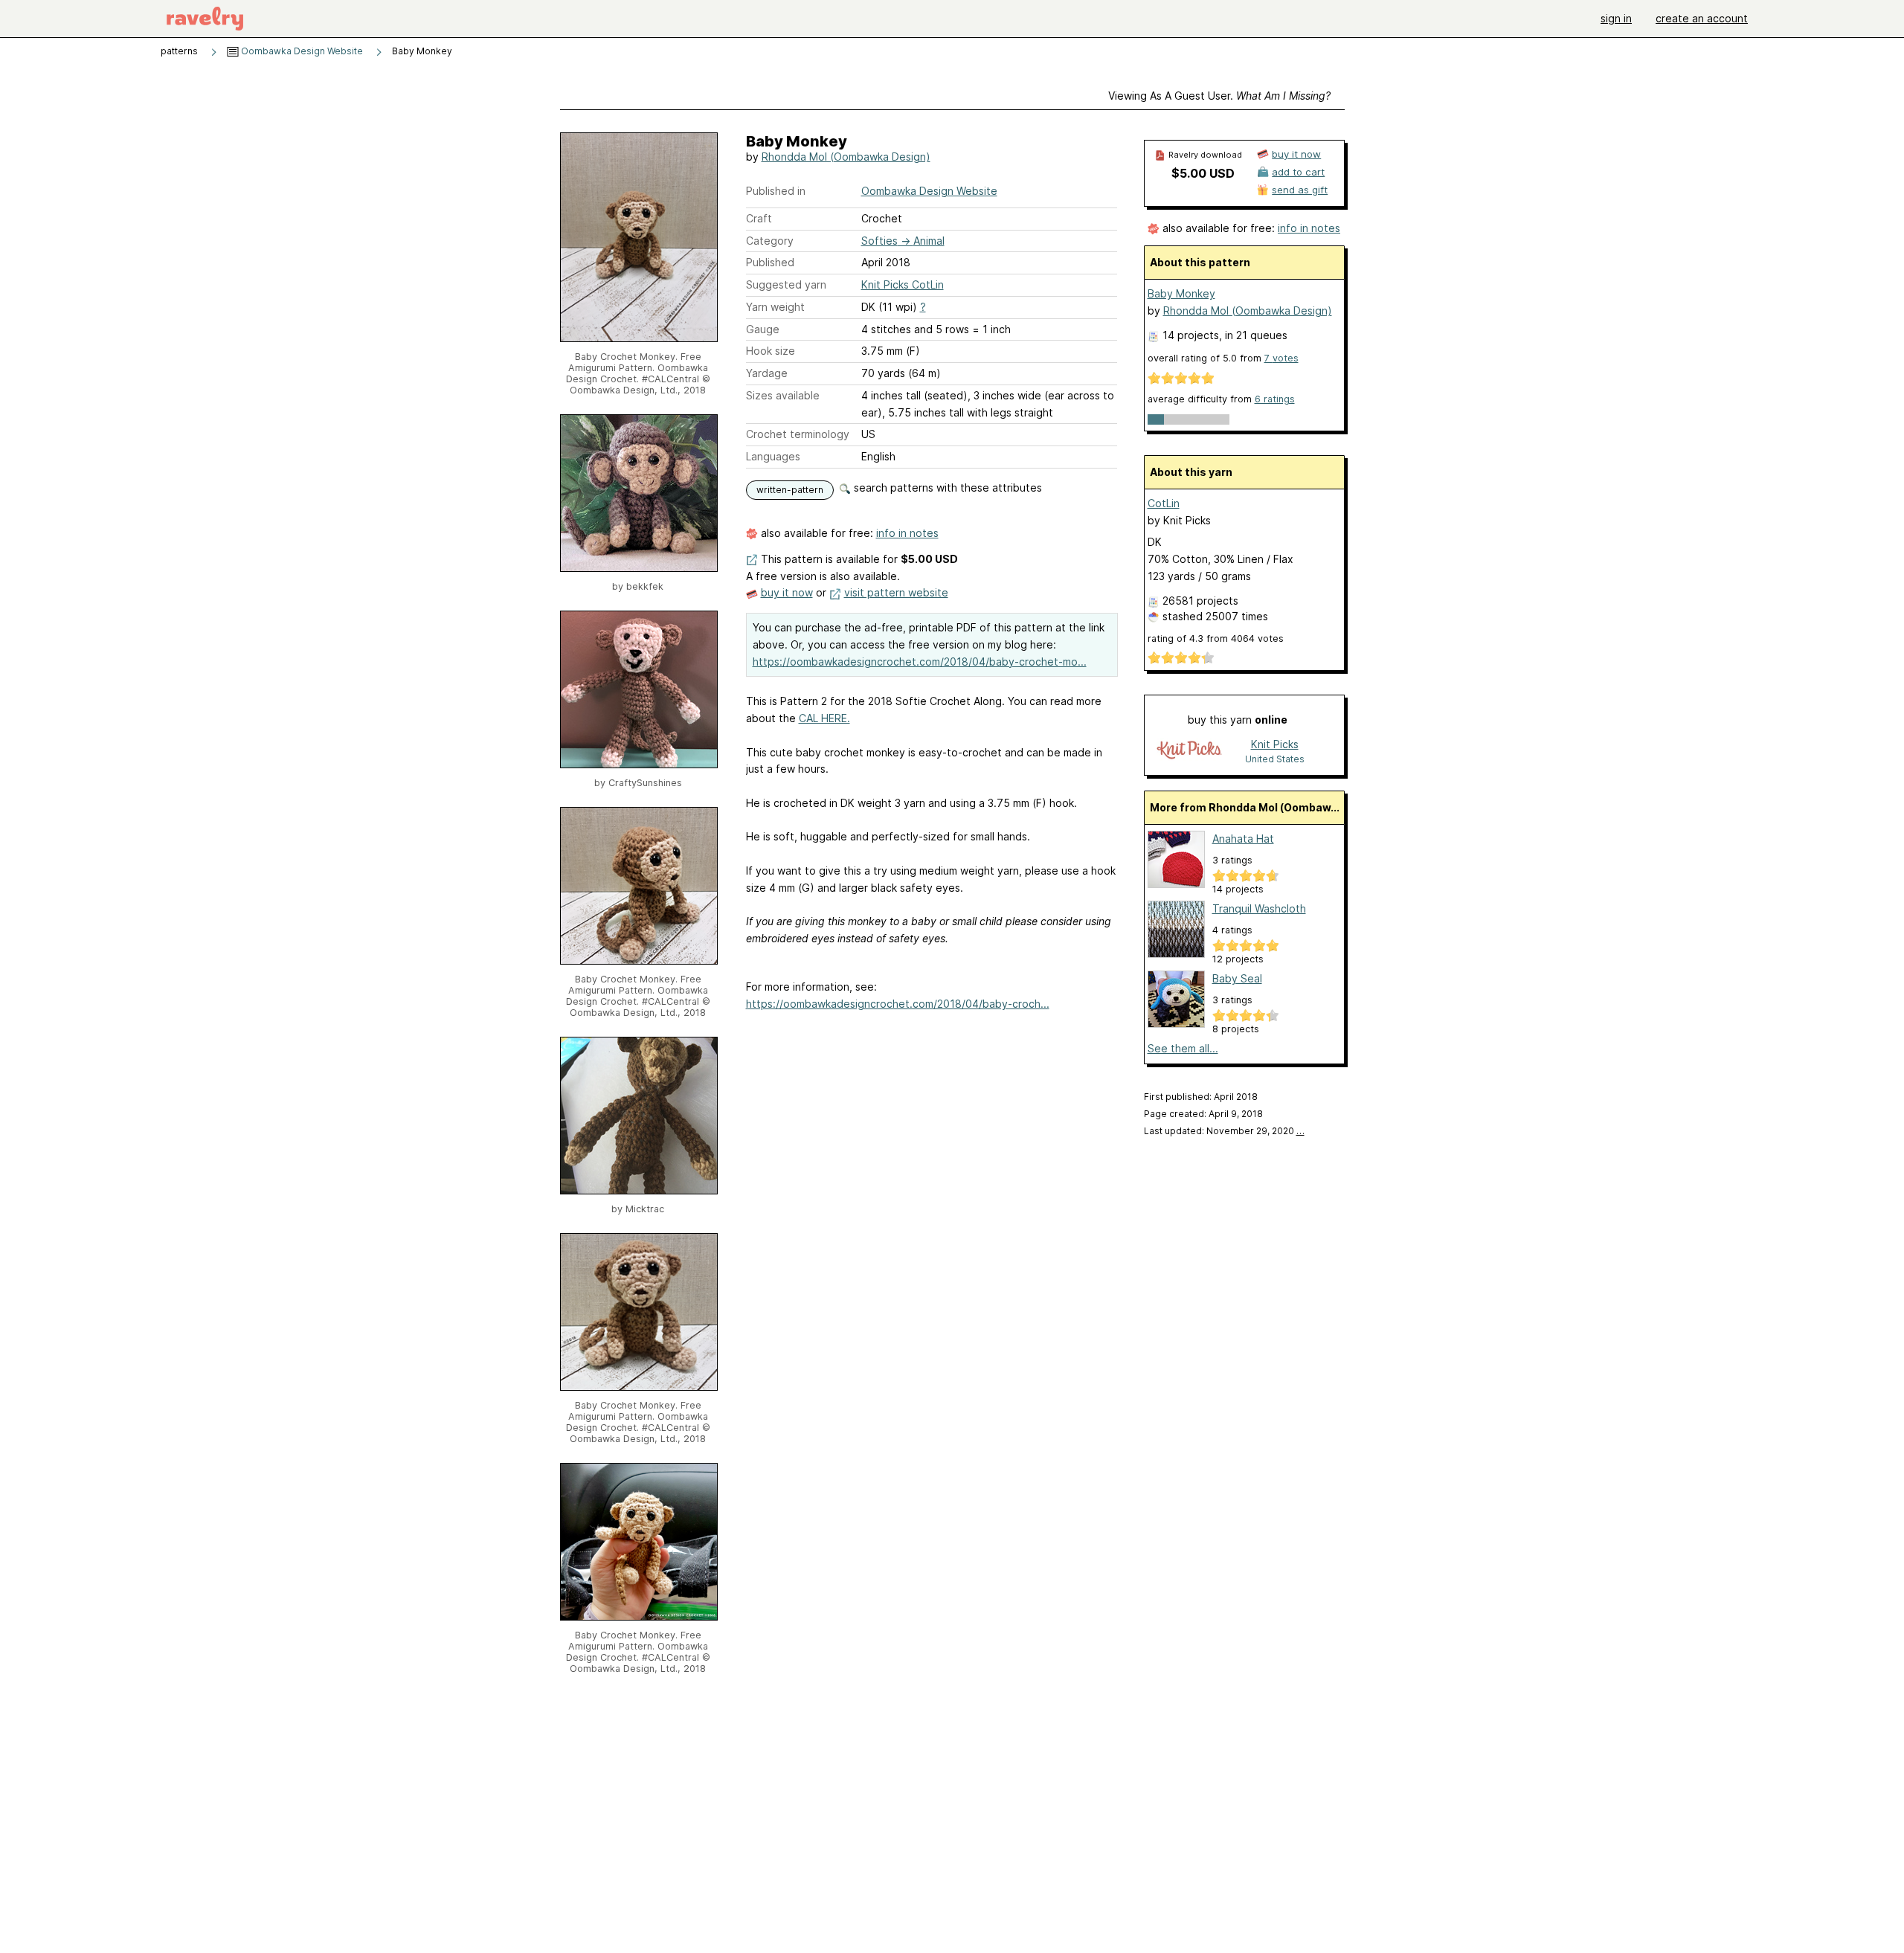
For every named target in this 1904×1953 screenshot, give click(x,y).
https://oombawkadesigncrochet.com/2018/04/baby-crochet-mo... (920, 662)
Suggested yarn (786, 284)
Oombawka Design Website (301, 51)
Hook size (771, 351)
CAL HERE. (824, 718)
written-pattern (790, 490)
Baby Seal (1237, 978)
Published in (776, 191)
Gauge (763, 329)
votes (1281, 358)
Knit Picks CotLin (903, 284)
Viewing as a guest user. (1219, 96)
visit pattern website (896, 592)
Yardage (767, 373)
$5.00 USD (1203, 173)
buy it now (787, 592)
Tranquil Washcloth (1259, 908)
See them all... (1183, 1048)
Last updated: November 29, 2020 (1224, 1131)
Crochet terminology (798, 434)
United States (1275, 759)
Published (770, 262)
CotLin (1164, 503)
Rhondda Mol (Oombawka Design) (846, 157)
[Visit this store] (1189, 751)
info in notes (907, 533)
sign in (1616, 18)
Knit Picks (1275, 744)
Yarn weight (775, 307)
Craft (759, 218)
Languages (773, 456)
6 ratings (1275, 399)
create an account (1702, 18)
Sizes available (783, 395)
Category (770, 241)
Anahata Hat (1243, 839)
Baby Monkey (1181, 293)
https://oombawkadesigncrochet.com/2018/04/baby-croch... (898, 1004)
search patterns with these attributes (946, 488)
